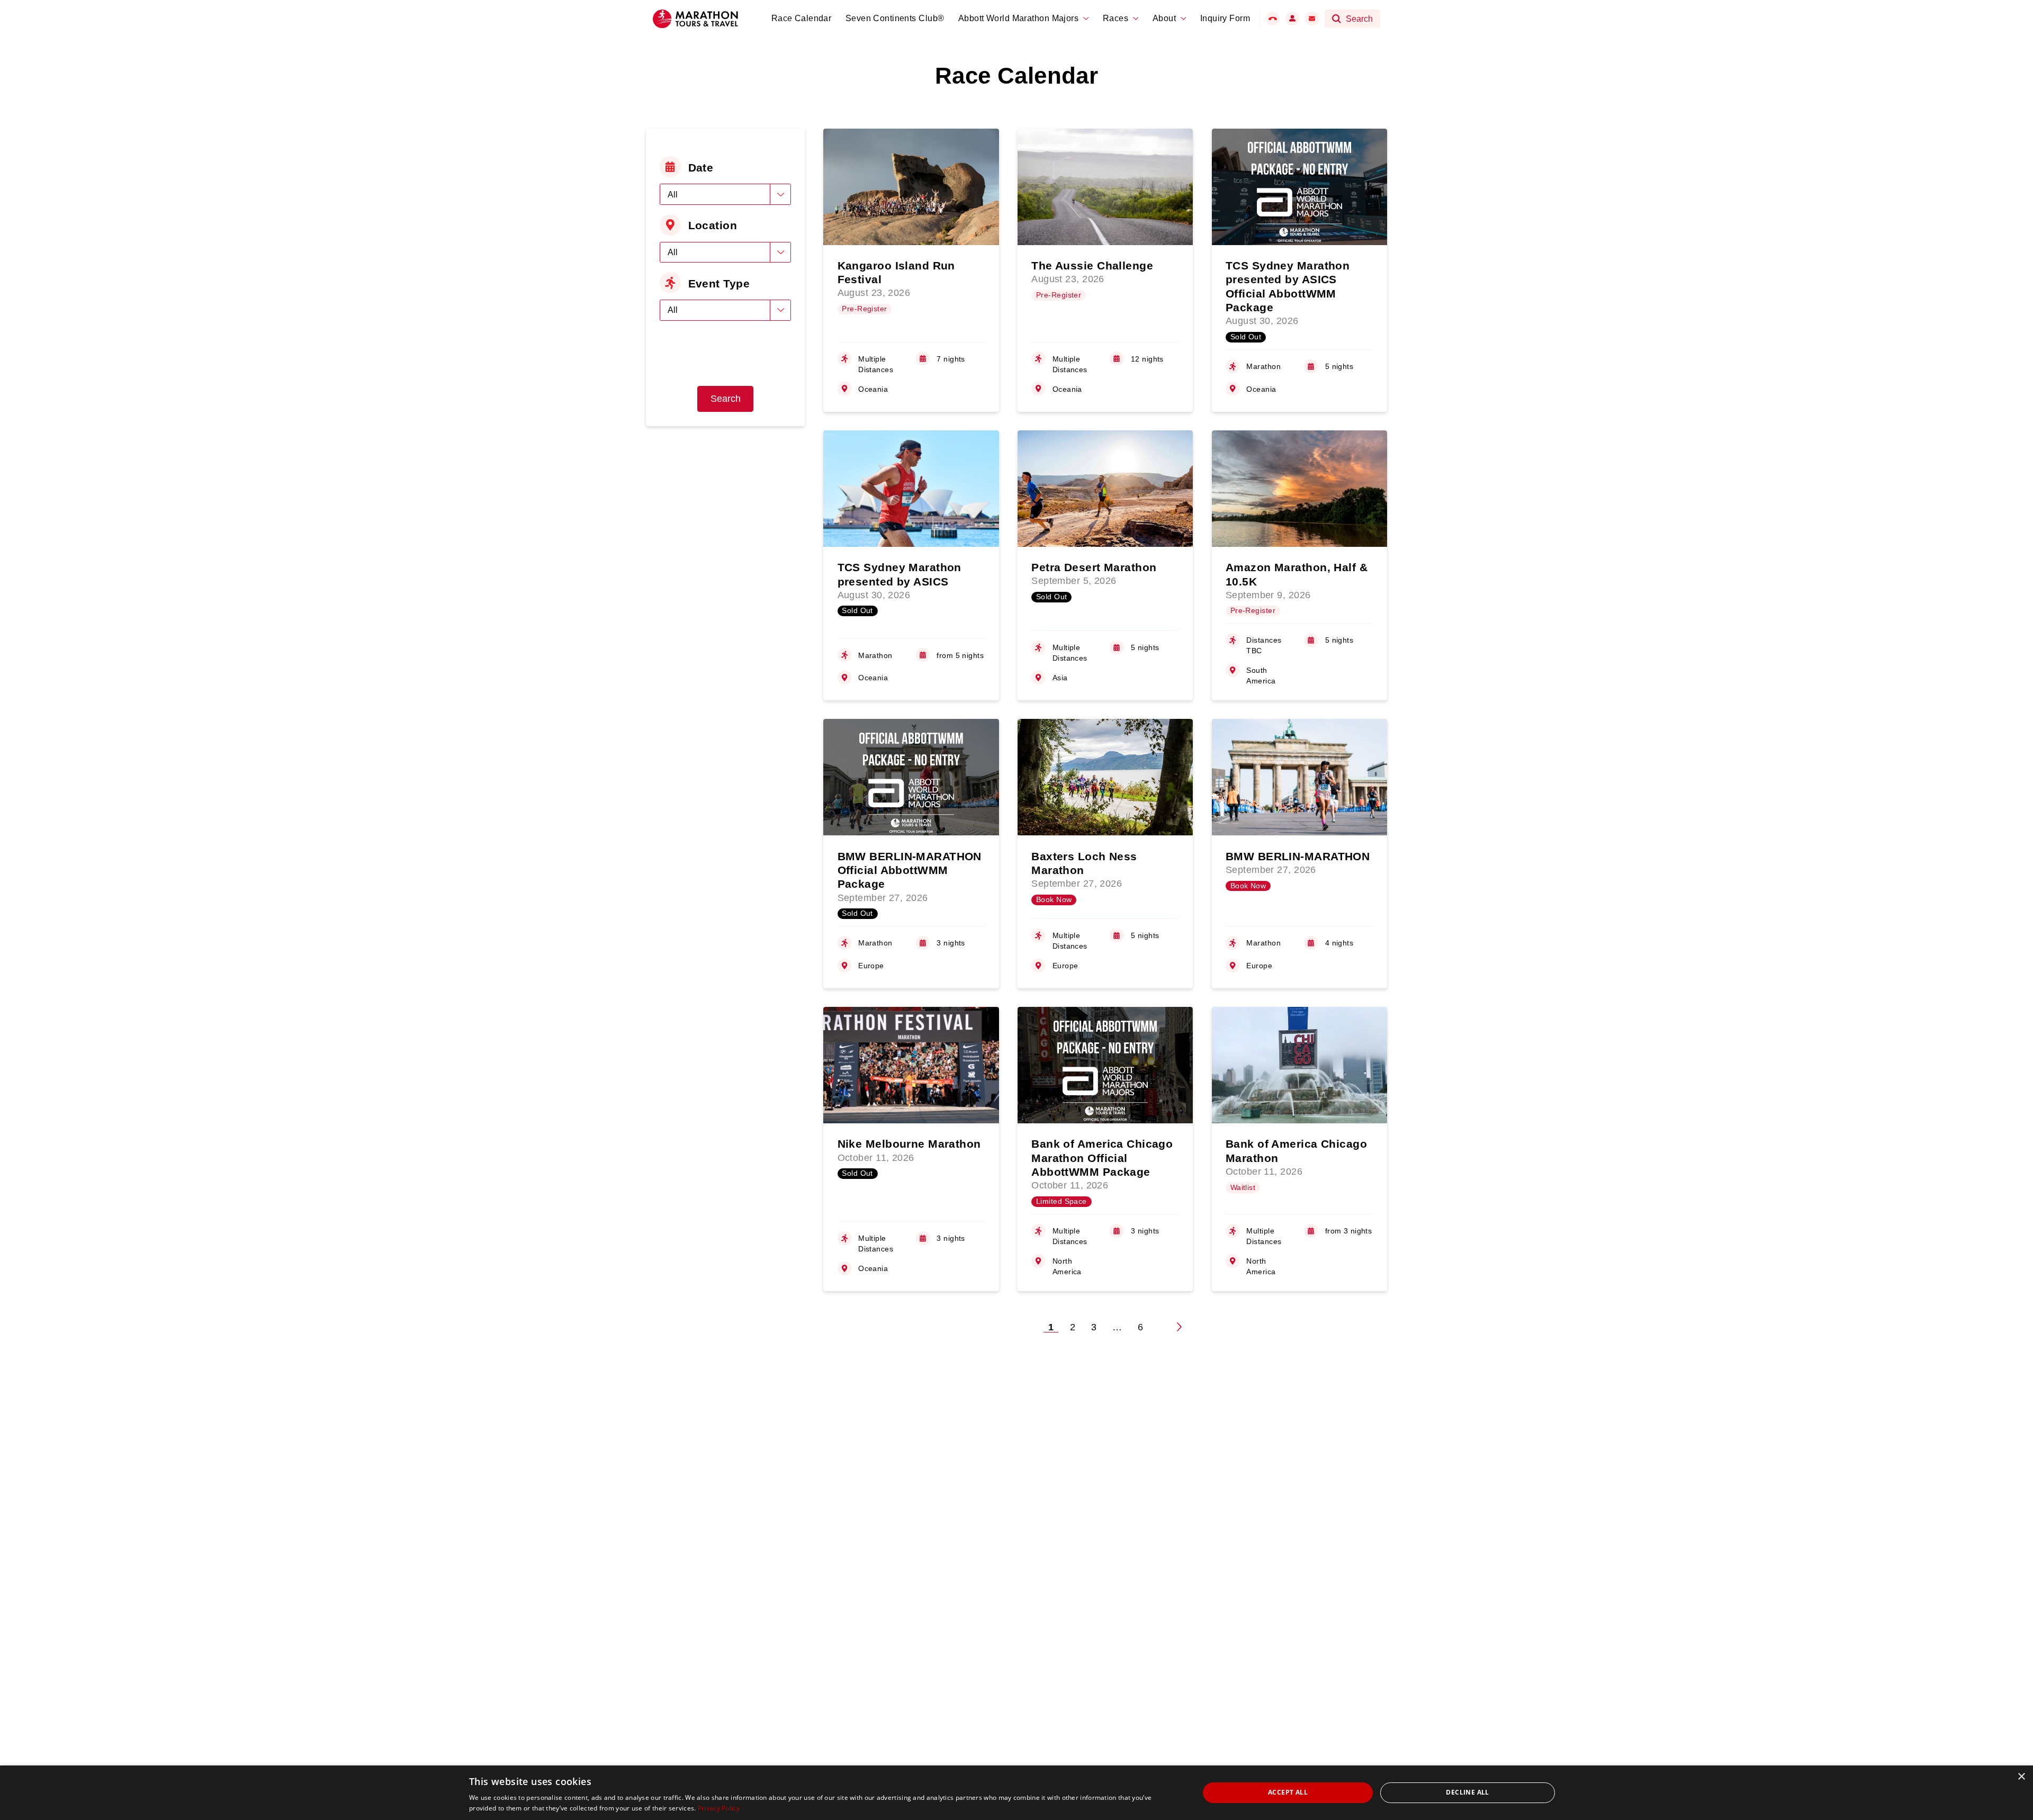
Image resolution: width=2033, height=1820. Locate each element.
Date (701, 168)
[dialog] (1016, 1793)
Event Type (719, 283)
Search (726, 399)
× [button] (2021, 1777)
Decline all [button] (1467, 1792)
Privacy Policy (719, 1808)
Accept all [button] (1288, 1792)
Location (713, 225)
